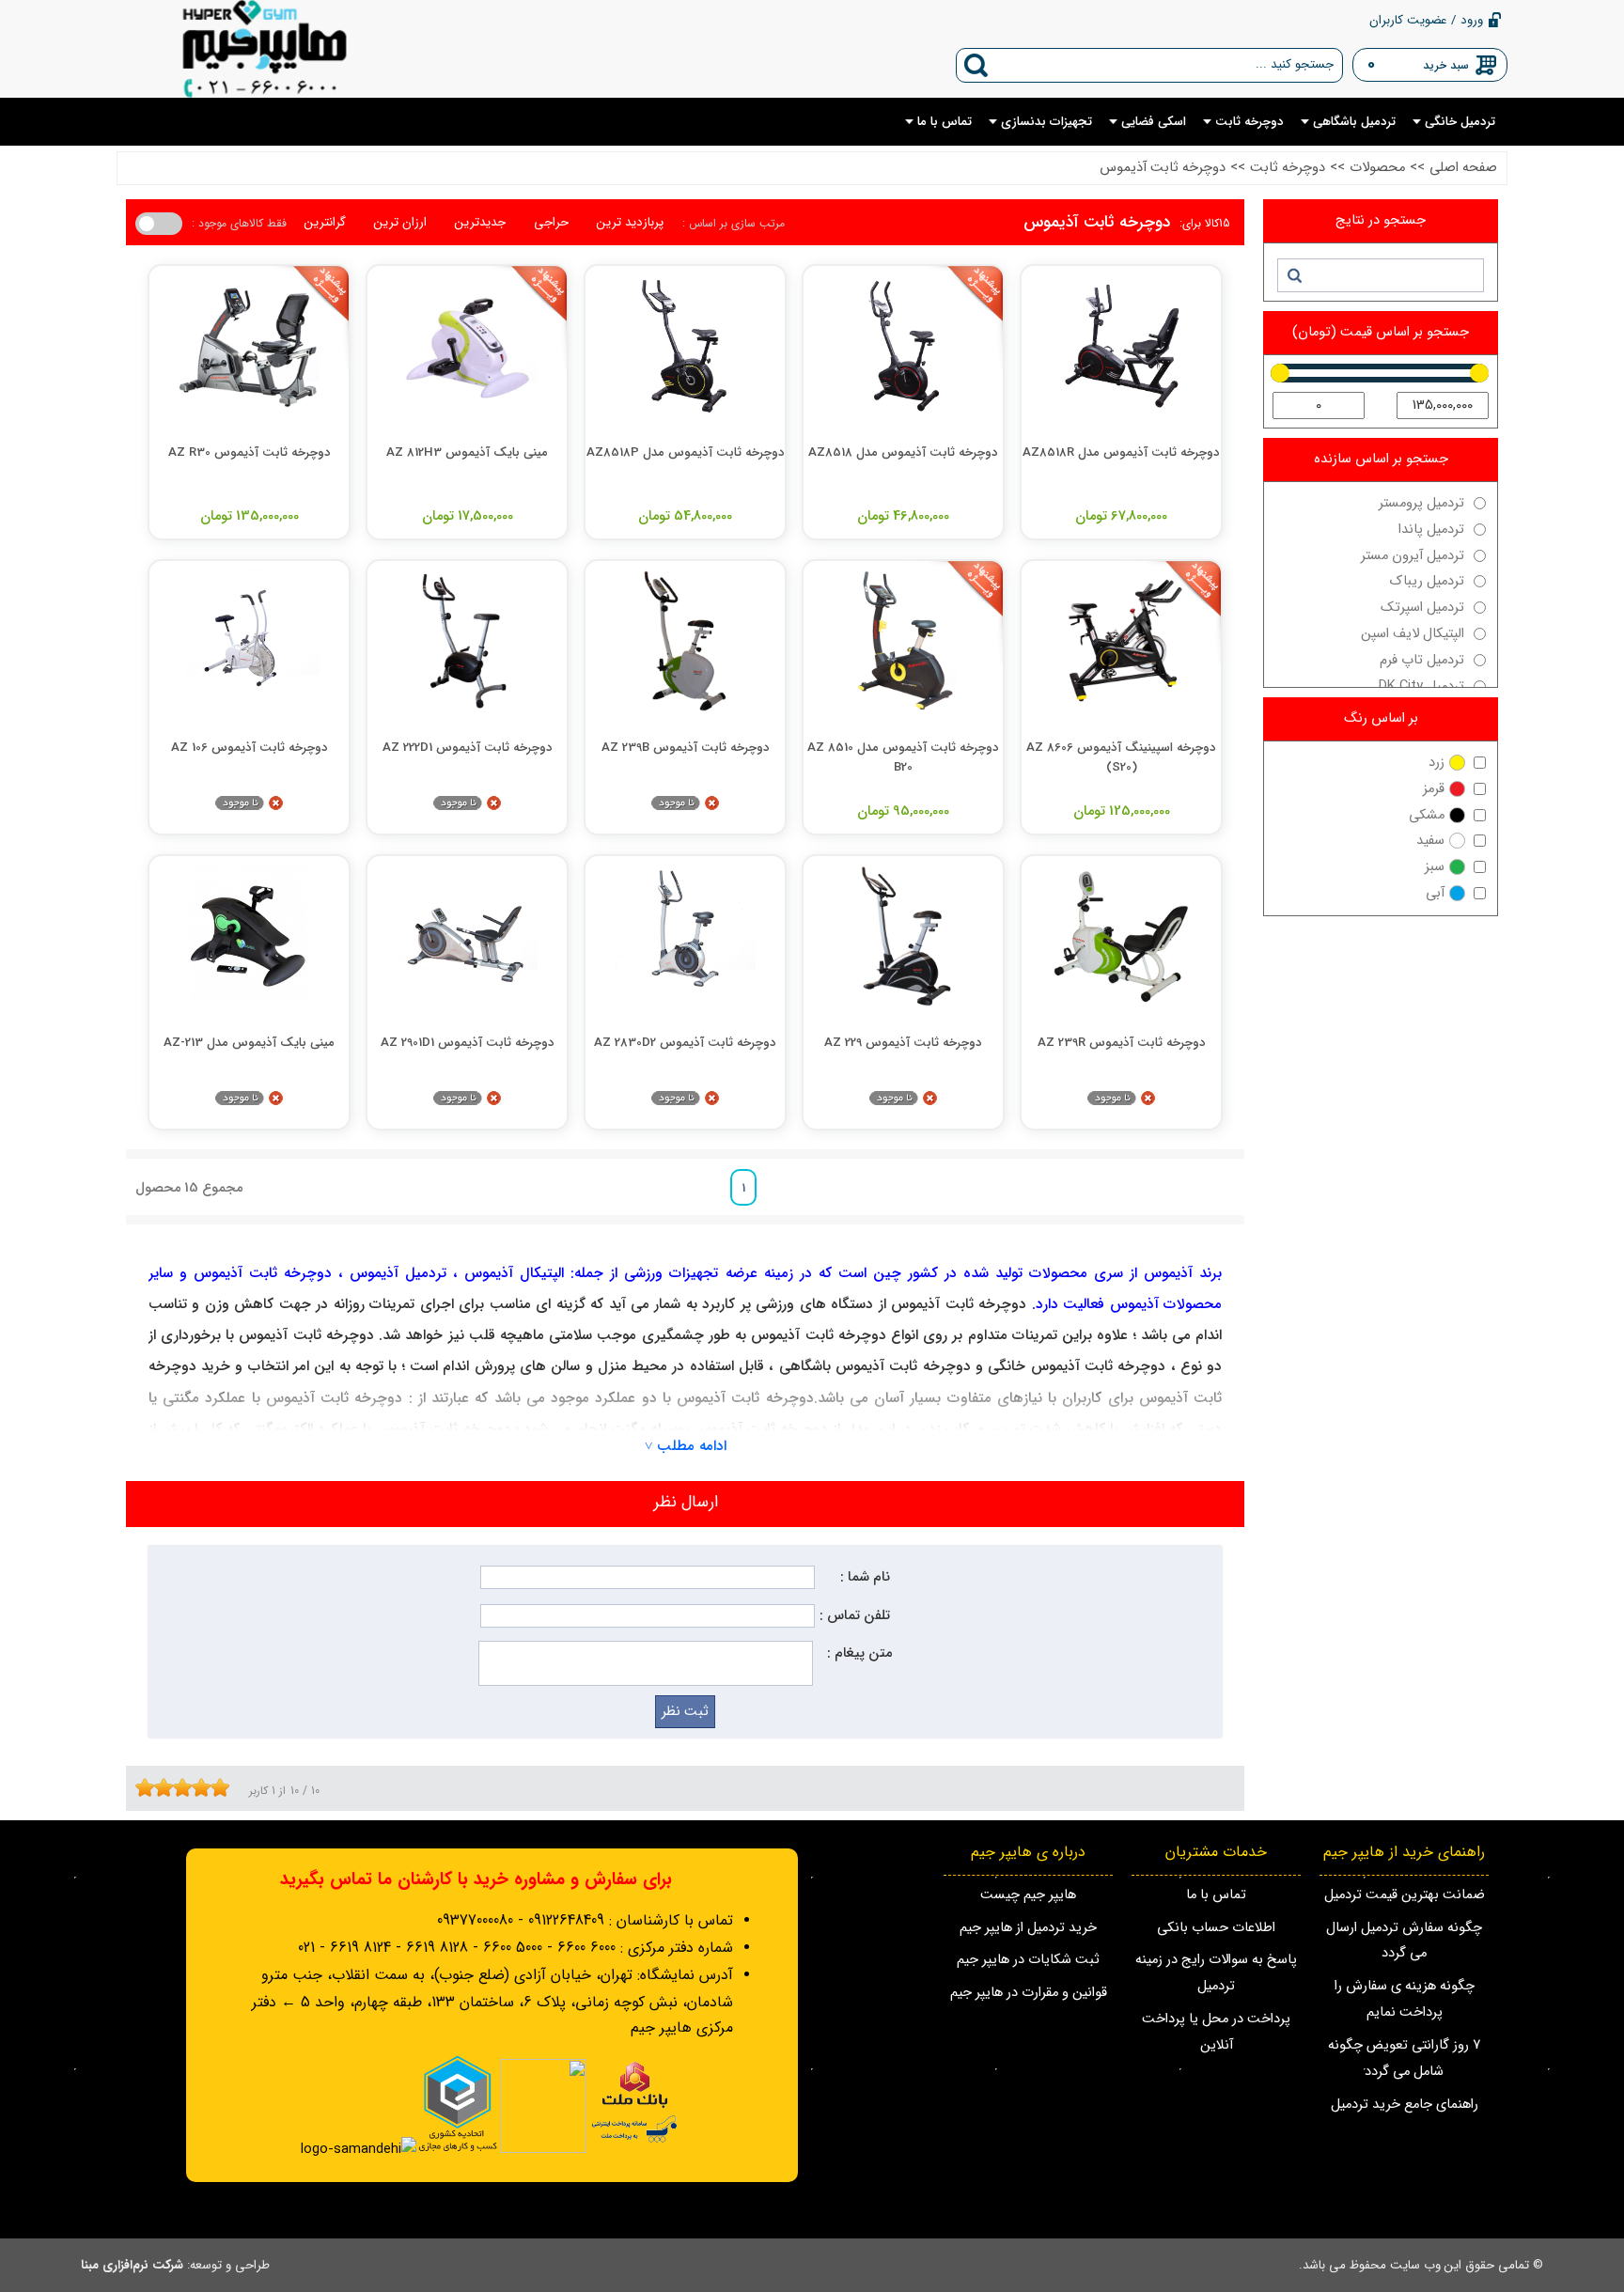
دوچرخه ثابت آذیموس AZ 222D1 (468, 748)
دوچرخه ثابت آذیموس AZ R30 (250, 452)
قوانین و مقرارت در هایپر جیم (1029, 1993)
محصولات (1377, 168)
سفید (1430, 841)
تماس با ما (1216, 1895)
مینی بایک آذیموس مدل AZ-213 (249, 1043)
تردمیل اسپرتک (1422, 608)
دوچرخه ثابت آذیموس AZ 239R (1122, 1043)
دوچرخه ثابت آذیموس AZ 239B (686, 748)
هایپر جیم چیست (1028, 1895)
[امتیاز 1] (140, 1787)
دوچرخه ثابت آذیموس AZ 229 (903, 1043)
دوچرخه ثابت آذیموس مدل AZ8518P (686, 452)
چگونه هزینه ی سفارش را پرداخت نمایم (1405, 1999)
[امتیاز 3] (159, 1787)
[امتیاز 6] (187, 1787)
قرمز (1434, 789)
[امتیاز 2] (149, 1787)
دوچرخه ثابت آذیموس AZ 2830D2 (685, 1043)
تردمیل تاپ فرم (1422, 660)
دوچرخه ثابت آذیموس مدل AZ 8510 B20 (903, 756)
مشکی (1427, 815)
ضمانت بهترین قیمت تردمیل (1405, 1895)
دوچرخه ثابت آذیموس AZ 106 (250, 748)
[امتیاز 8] (206, 1787)
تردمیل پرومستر (1421, 503)
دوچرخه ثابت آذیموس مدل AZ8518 (903, 452)
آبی (1435, 893)
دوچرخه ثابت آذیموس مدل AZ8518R (1121, 452)
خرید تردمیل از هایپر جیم (1028, 1928)
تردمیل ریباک (1427, 581)
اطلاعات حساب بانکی (1216, 1928)
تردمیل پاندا (1431, 530)
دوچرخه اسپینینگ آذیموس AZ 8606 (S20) (1121, 756)
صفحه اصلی (1463, 168)
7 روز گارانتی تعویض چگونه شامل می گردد (1404, 2058)
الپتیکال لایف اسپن (1413, 634)
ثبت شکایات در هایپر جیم (1028, 1960)
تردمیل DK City (1421, 686)
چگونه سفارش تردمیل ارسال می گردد (1404, 1941)
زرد (1437, 763)
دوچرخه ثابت (1288, 168)
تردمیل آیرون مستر (1413, 556)
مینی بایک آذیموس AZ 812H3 (467, 452)
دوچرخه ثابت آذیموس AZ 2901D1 (468, 1043)
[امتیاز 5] (178, 1787)
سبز (1435, 867)
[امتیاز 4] (168, 1787)
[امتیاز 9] (215, 1787)
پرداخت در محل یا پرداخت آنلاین (1216, 2032)
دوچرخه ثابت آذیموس (1163, 168)
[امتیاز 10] (225, 1787)
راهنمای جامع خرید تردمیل (1405, 2105)
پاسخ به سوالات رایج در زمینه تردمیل (1216, 1973)
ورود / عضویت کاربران (1426, 20)
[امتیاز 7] (196, 1787)
